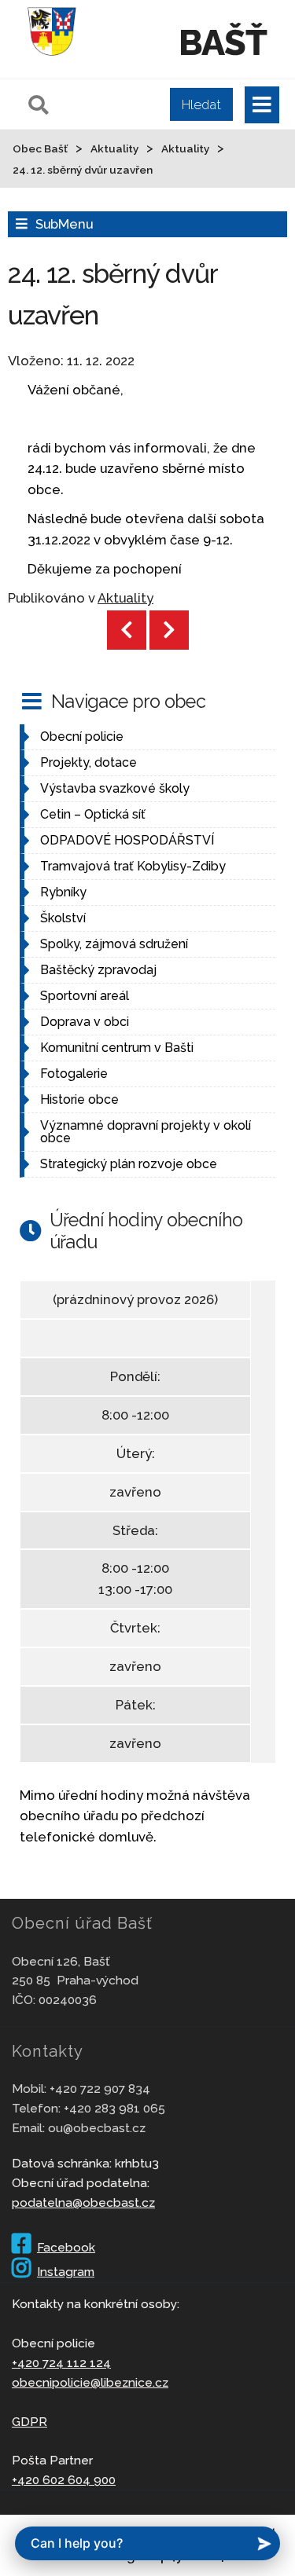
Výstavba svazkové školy (115, 788)
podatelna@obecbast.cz (83, 2202)
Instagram (66, 2272)
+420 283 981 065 (114, 2108)
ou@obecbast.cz (97, 2128)
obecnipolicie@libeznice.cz (90, 2382)
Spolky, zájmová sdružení (114, 944)
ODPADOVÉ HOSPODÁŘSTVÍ (127, 840)
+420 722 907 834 (100, 2089)
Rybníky (63, 892)
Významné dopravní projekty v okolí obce (146, 1132)
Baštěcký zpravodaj (98, 970)
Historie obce (79, 1099)
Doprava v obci (85, 1022)
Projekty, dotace (88, 762)
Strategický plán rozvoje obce (129, 1164)
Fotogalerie (74, 1074)
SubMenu (64, 224)
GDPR (29, 2422)
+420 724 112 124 (61, 2363)
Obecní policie (82, 737)
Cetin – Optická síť (93, 814)
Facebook (66, 2247)
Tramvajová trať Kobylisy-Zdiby (133, 866)
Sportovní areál (85, 996)
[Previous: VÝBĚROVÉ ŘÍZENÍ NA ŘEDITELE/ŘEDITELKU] (127, 630)
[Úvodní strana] (52, 58)
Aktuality (125, 598)
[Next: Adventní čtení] (169, 630)
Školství (63, 918)
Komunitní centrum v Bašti (117, 1048)
